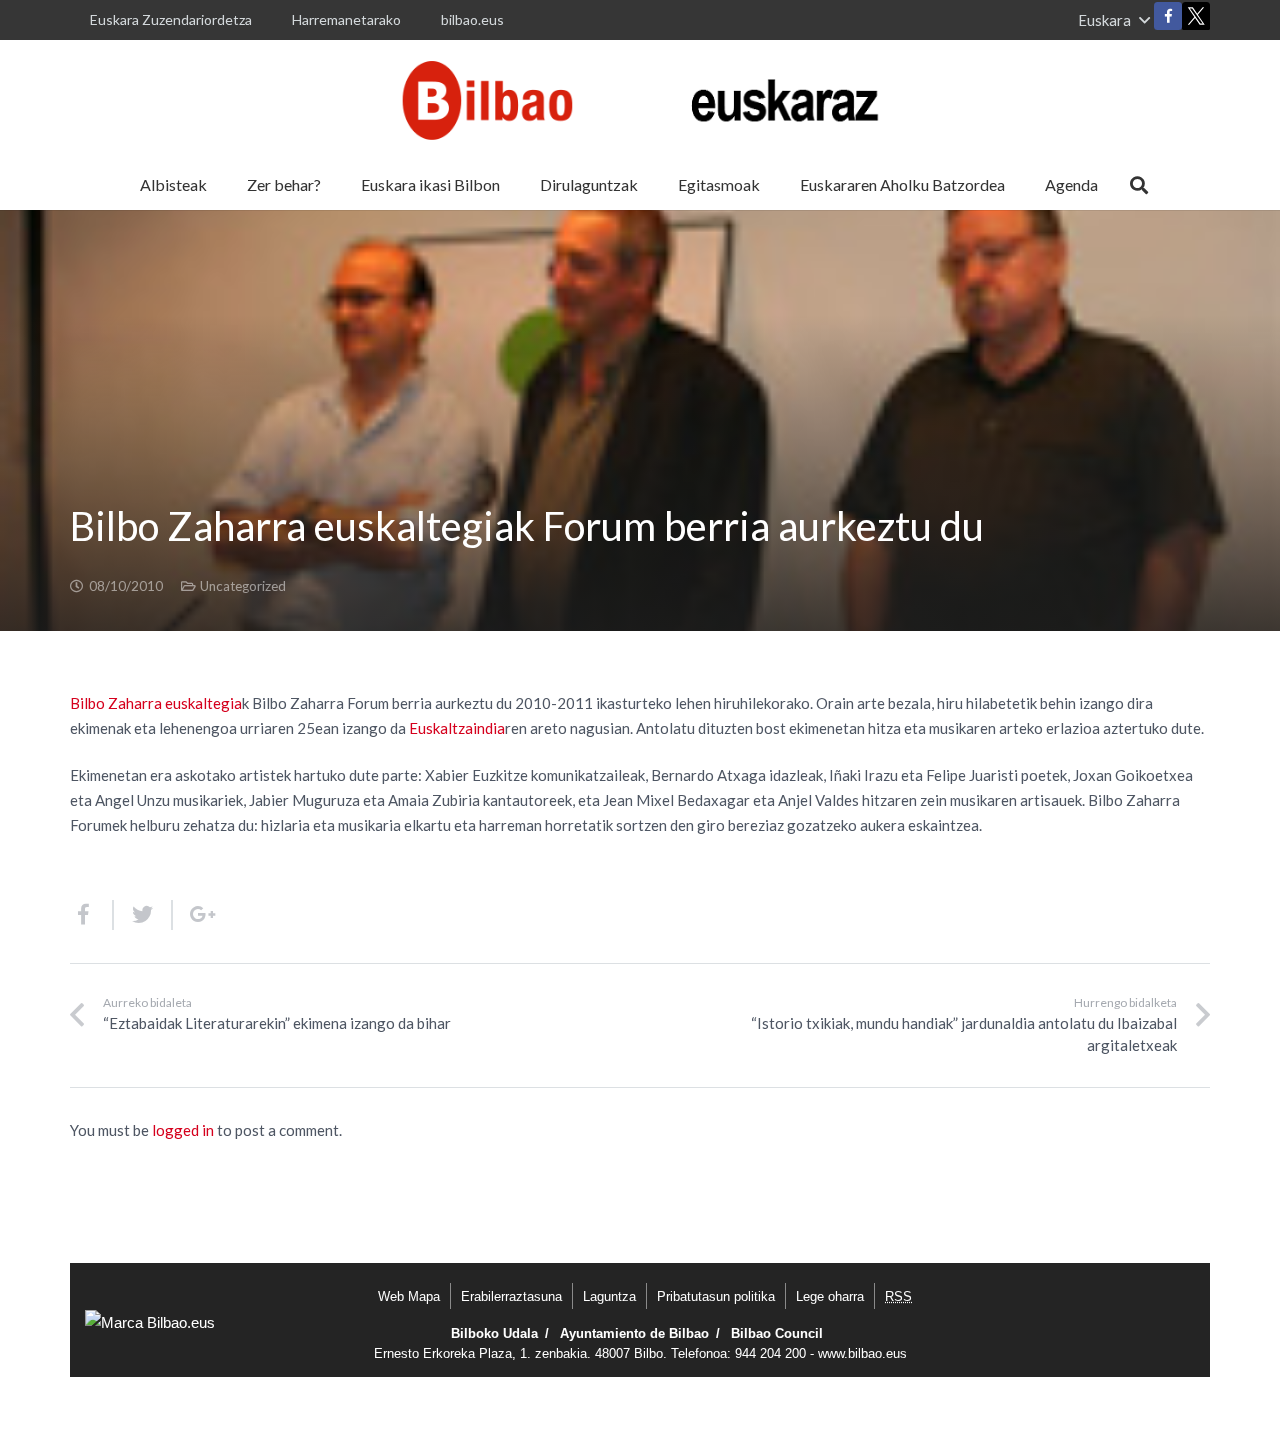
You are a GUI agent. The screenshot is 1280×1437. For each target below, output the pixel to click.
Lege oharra (830, 1296)
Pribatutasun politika (716, 1296)
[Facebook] (1168, 16)
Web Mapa (409, 1296)
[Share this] (92, 915)
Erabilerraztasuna (511, 1296)
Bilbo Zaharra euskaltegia (156, 703)
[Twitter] (1196, 20)
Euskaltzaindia (457, 728)
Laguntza (609, 1296)
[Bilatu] (1139, 185)
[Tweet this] (143, 915)
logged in (183, 1130)
